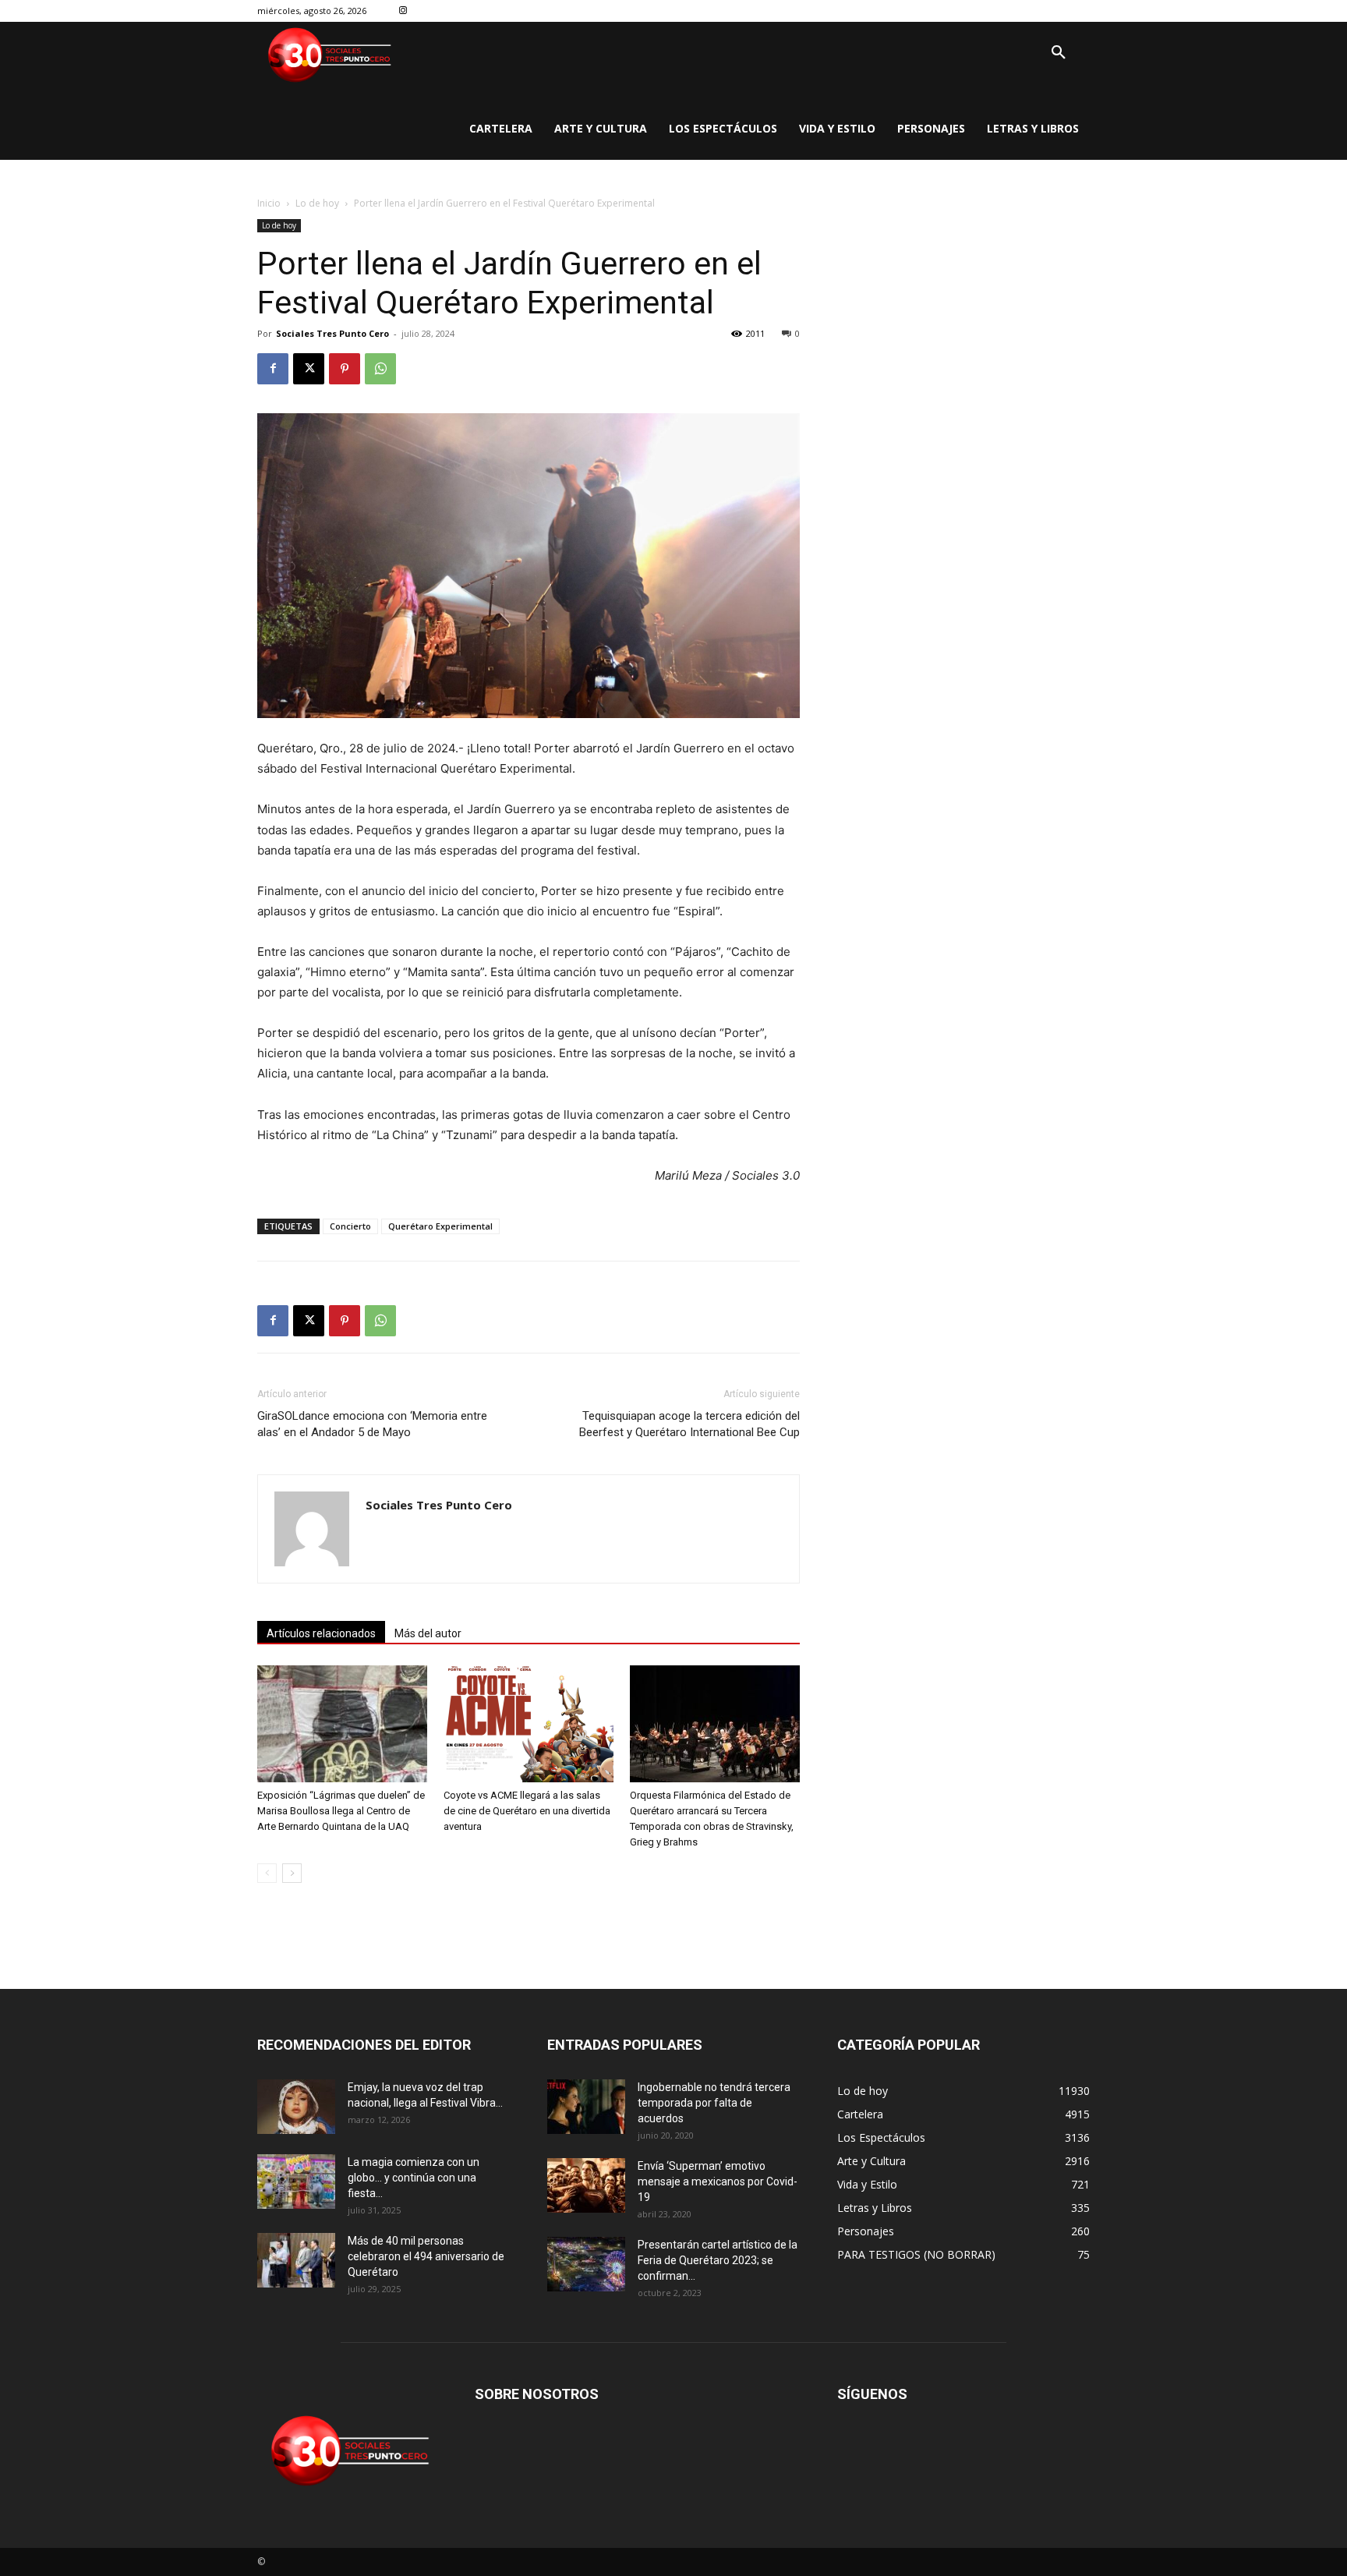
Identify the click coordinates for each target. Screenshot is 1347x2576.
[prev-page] (267, 1873)
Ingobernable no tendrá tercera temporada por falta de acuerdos (714, 2103)
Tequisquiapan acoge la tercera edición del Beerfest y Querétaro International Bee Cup (689, 1424)
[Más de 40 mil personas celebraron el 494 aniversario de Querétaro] (296, 2260)
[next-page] (292, 1873)
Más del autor (428, 1633)
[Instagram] (403, 11)
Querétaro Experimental (440, 1226)
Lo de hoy (317, 203)
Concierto (350, 1226)
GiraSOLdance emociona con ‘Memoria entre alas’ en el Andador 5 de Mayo (372, 1424)
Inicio (269, 203)
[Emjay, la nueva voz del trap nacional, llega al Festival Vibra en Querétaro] (296, 2107)
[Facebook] (273, 369)
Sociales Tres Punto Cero (332, 333)
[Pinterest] (345, 369)
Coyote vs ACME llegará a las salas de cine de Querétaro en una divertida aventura (527, 1811)
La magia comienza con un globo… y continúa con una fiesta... (414, 2178)
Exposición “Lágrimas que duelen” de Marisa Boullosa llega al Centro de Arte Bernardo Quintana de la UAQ (341, 1811)
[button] (1059, 53)
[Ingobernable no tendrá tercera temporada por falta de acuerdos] (586, 2107)
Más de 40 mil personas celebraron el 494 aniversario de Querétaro (426, 2256)
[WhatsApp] (380, 369)
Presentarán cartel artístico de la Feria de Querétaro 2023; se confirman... (718, 2260)
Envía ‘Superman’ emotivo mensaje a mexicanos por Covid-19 (718, 2181)
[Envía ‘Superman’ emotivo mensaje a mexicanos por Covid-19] (586, 2185)
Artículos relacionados (321, 1633)
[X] (309, 369)
